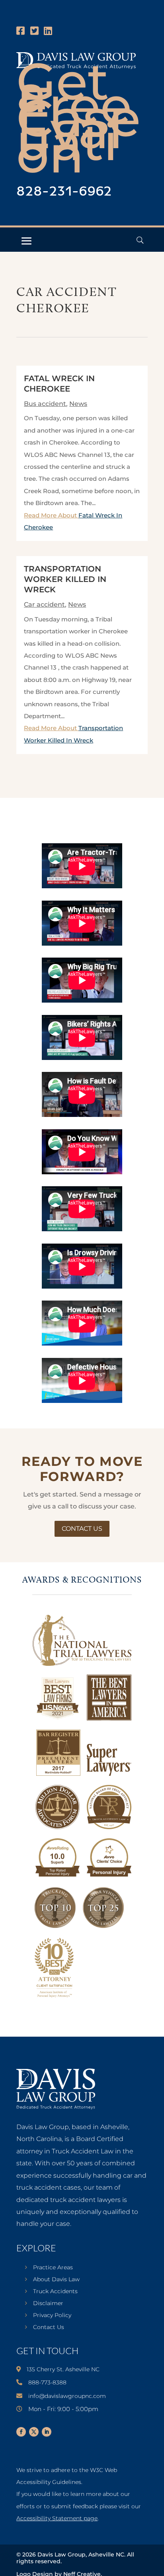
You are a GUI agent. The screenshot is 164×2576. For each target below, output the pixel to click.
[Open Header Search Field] (140, 240)
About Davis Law (56, 2280)
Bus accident (45, 404)
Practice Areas (53, 2268)
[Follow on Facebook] (21, 2432)
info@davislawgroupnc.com (67, 2396)
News (78, 404)
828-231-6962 (64, 192)
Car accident (44, 604)
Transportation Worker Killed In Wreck (65, 579)
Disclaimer (48, 2304)
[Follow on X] (34, 2432)
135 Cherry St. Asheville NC (63, 2369)
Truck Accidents (55, 2292)
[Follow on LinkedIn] (47, 2432)
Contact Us (82, 1529)
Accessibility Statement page (57, 2518)
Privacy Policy (52, 2315)
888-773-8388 (47, 2382)
